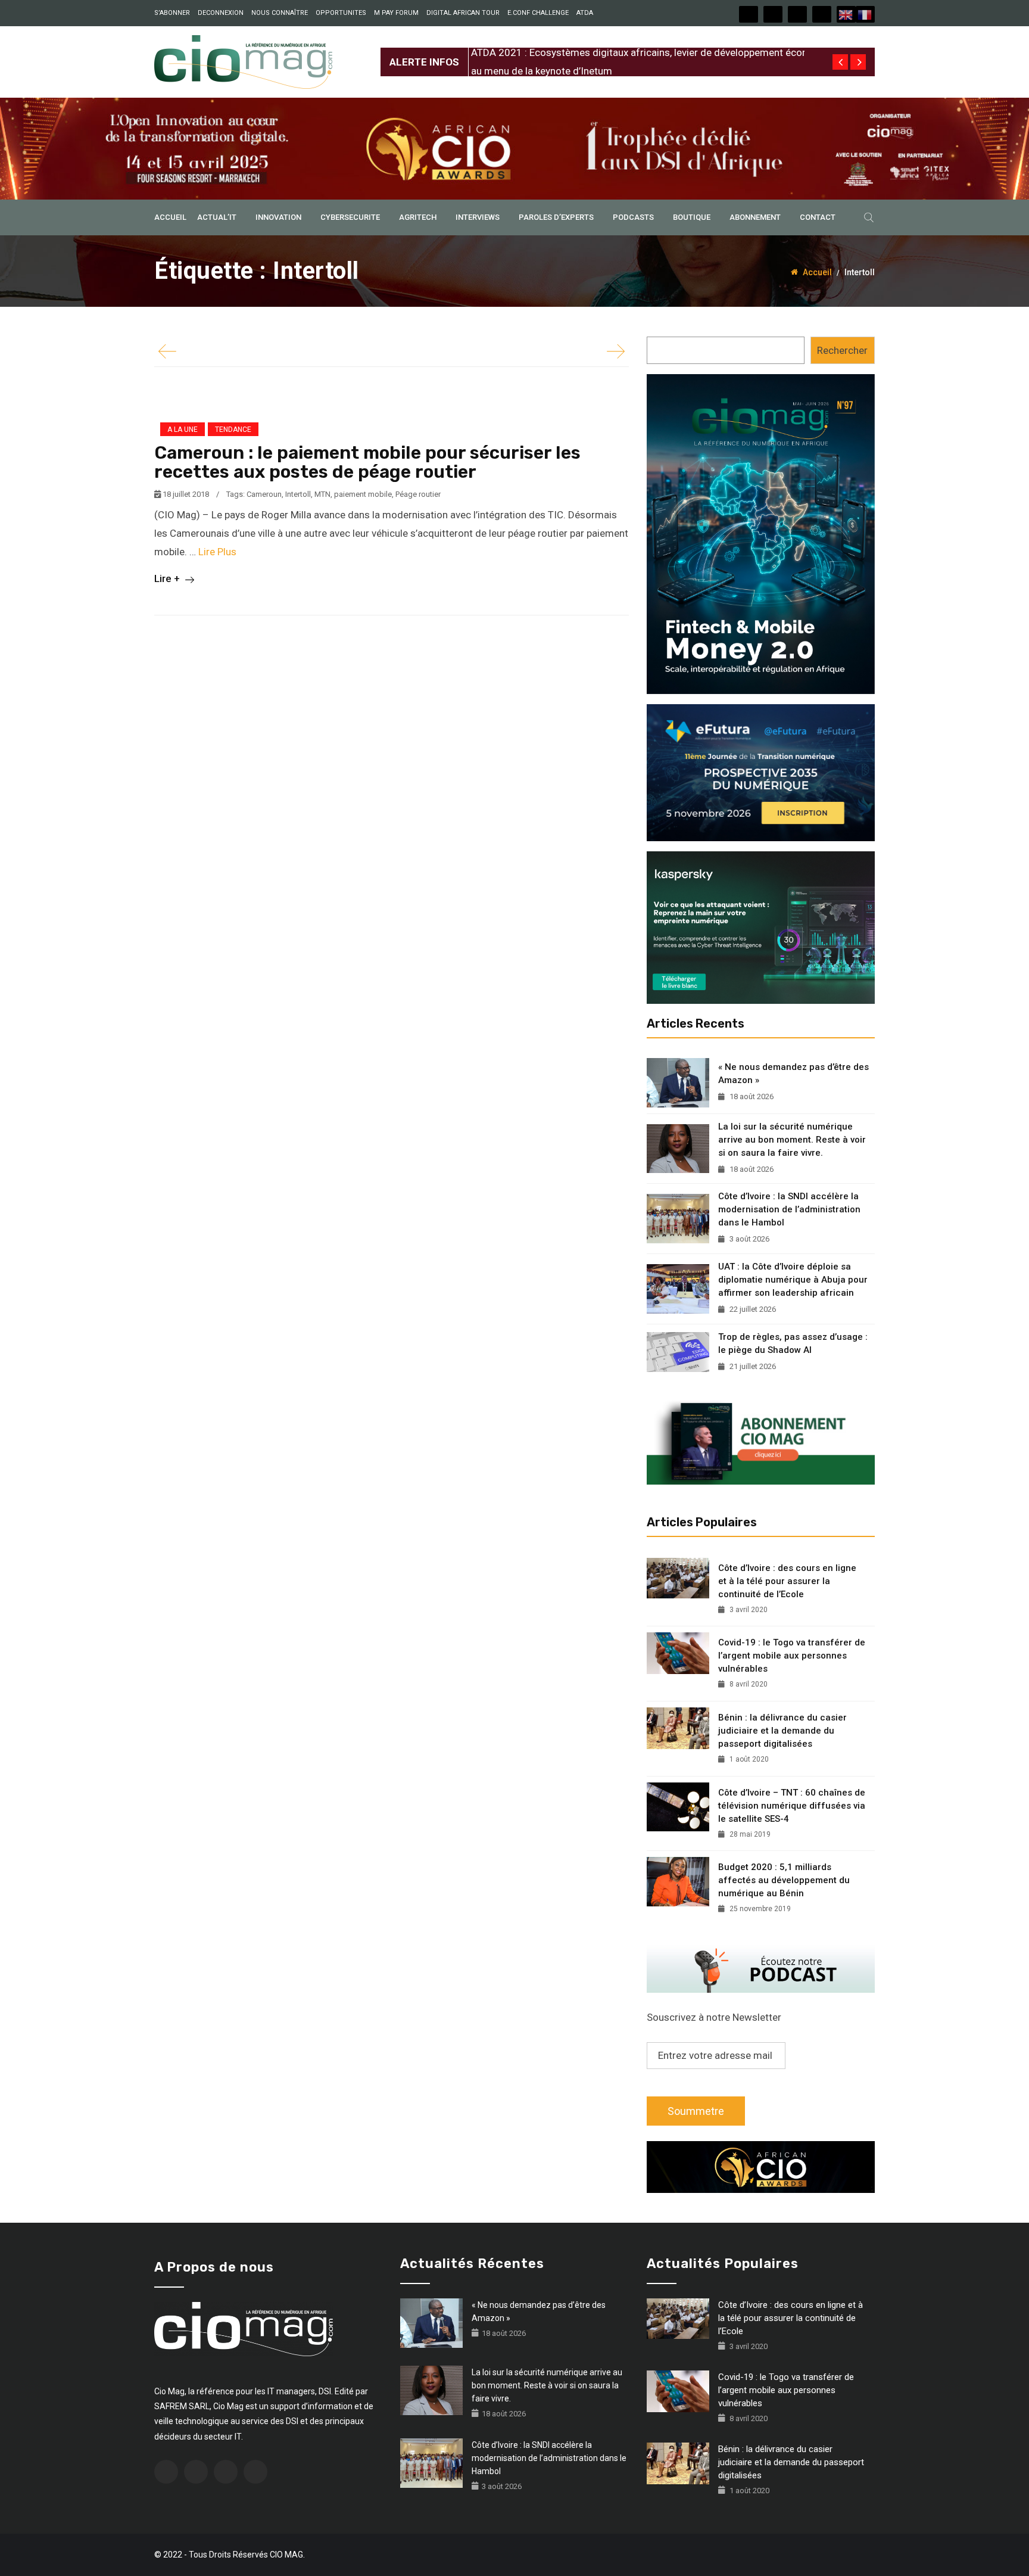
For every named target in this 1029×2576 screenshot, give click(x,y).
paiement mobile (363, 494)
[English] (846, 14)
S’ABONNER (172, 13)
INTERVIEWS (478, 217)
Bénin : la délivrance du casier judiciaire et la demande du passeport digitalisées (782, 1731)
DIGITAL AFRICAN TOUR (463, 13)
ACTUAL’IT (217, 217)
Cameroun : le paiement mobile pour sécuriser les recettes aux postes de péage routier (367, 462)
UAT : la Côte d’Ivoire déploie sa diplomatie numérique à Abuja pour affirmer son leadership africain (793, 1280)
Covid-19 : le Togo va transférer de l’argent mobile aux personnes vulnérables (792, 1656)
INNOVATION (278, 217)
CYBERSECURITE (350, 217)
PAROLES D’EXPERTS (556, 217)
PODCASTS (633, 217)
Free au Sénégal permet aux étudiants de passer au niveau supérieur (622, 52)
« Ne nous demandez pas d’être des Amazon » (793, 1074)
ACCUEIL (170, 217)
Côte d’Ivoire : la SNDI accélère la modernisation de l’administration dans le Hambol (789, 1209)
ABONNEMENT (755, 217)
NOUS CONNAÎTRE (280, 13)
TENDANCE (233, 430)
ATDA (585, 13)
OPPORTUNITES (341, 13)
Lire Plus (217, 552)
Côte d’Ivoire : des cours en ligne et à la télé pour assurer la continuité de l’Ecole (787, 1581)
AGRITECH (418, 217)
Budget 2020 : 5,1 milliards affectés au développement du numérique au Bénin (784, 1880)
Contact (818, 217)
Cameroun (264, 494)
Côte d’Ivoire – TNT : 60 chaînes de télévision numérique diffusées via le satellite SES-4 (792, 1806)
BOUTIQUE (692, 217)
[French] (865, 14)
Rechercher (842, 350)
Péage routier (418, 494)
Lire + (168, 578)
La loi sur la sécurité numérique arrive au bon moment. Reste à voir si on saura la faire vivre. (792, 1140)
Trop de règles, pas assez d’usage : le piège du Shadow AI (793, 1343)
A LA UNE (183, 430)
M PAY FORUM (396, 13)
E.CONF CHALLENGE (538, 13)
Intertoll (298, 494)
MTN (322, 494)
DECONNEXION (221, 13)
